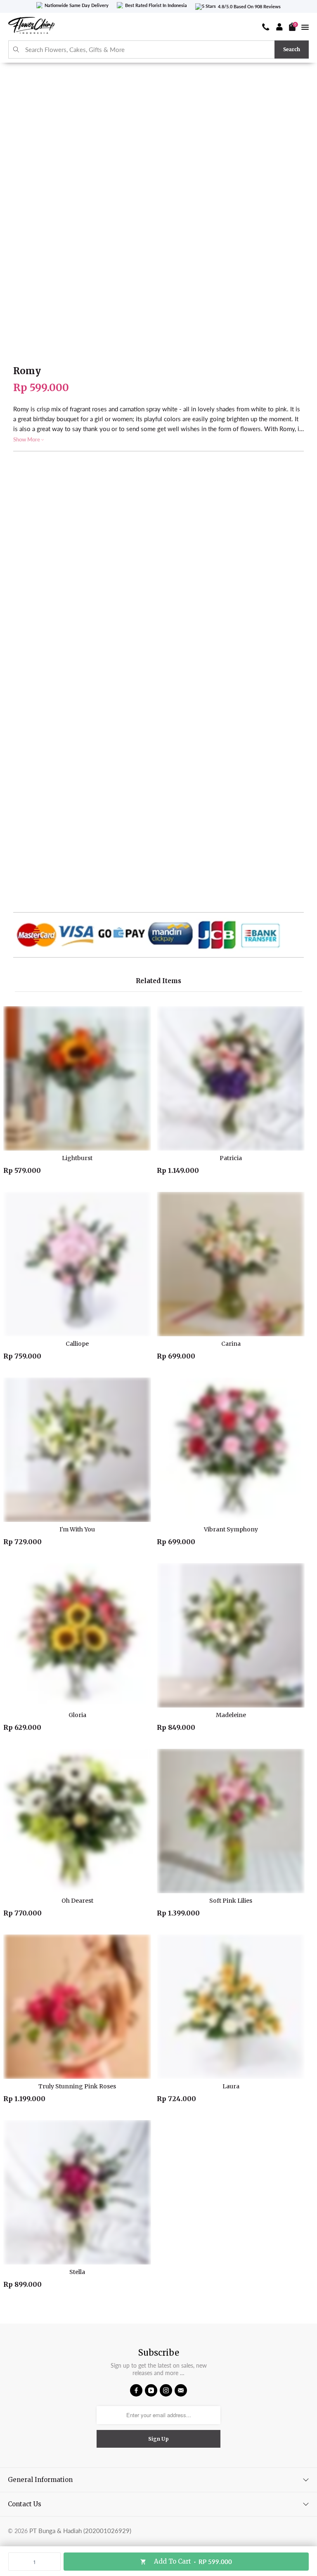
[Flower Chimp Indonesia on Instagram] (166, 2390)
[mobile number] (266, 27)
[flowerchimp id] (31, 27)
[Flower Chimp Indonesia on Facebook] (136, 2390)
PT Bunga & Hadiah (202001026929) (80, 2531)
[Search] (16, 50)
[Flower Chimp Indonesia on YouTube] (151, 2390)
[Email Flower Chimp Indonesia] (181, 2390)
